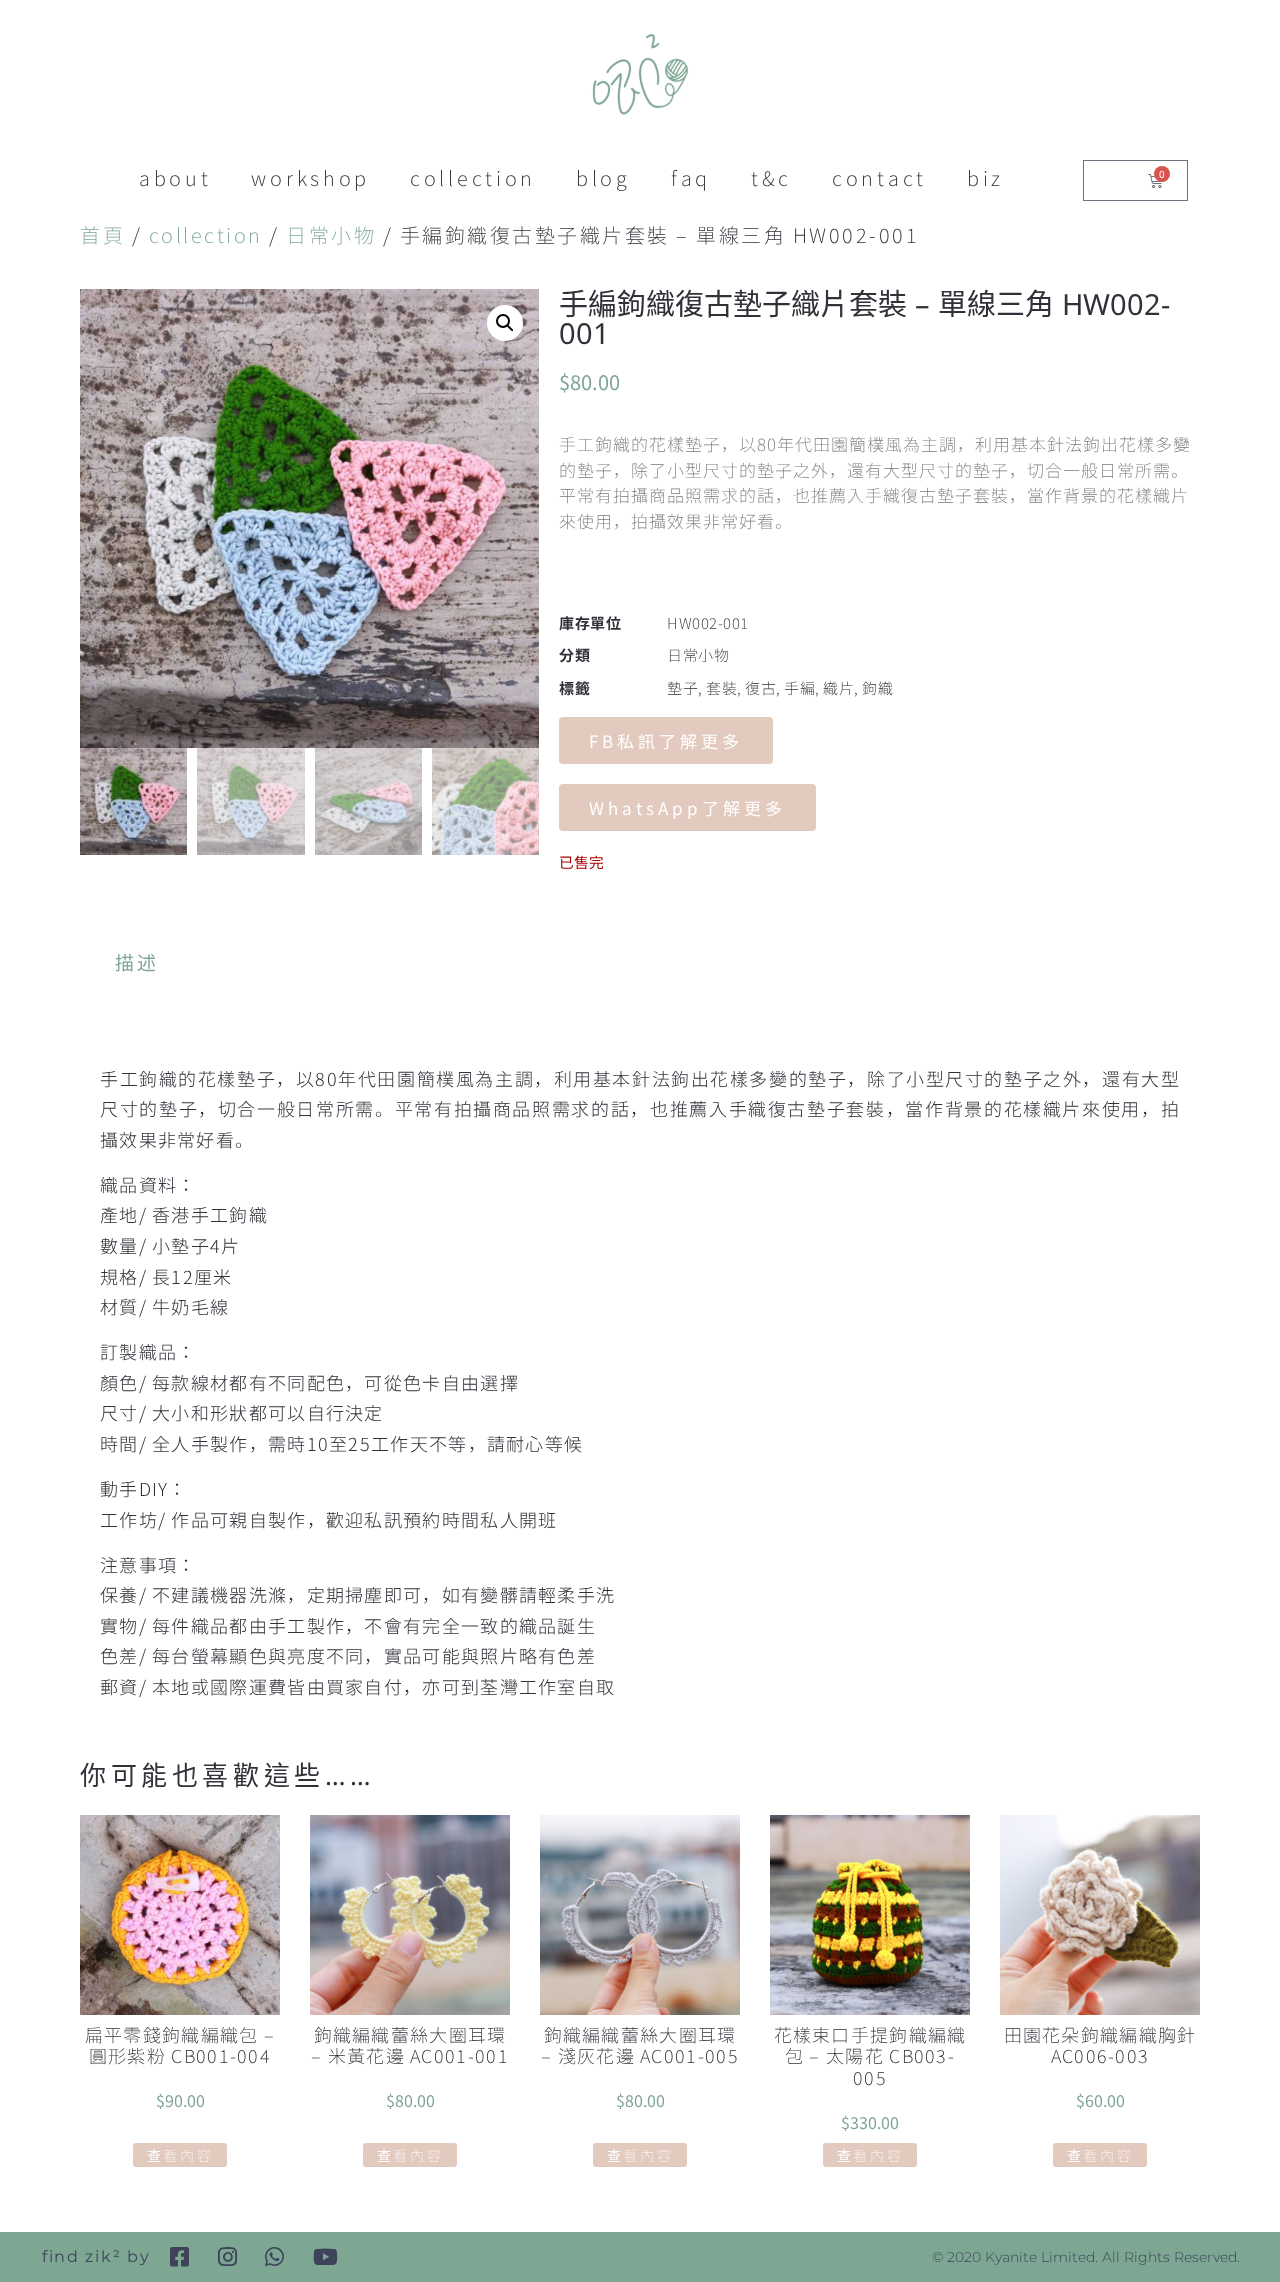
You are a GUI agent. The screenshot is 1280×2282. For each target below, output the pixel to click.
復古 (760, 687)
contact (879, 177)
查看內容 (180, 2155)
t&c (771, 177)
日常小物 (331, 234)
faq (691, 177)
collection (473, 177)
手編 (799, 687)
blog (603, 177)
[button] (505, 323)
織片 (838, 687)
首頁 (102, 234)
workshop (310, 177)
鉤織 (877, 687)
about (175, 177)
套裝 (721, 687)
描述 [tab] (137, 961)
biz (985, 177)
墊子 (682, 687)
